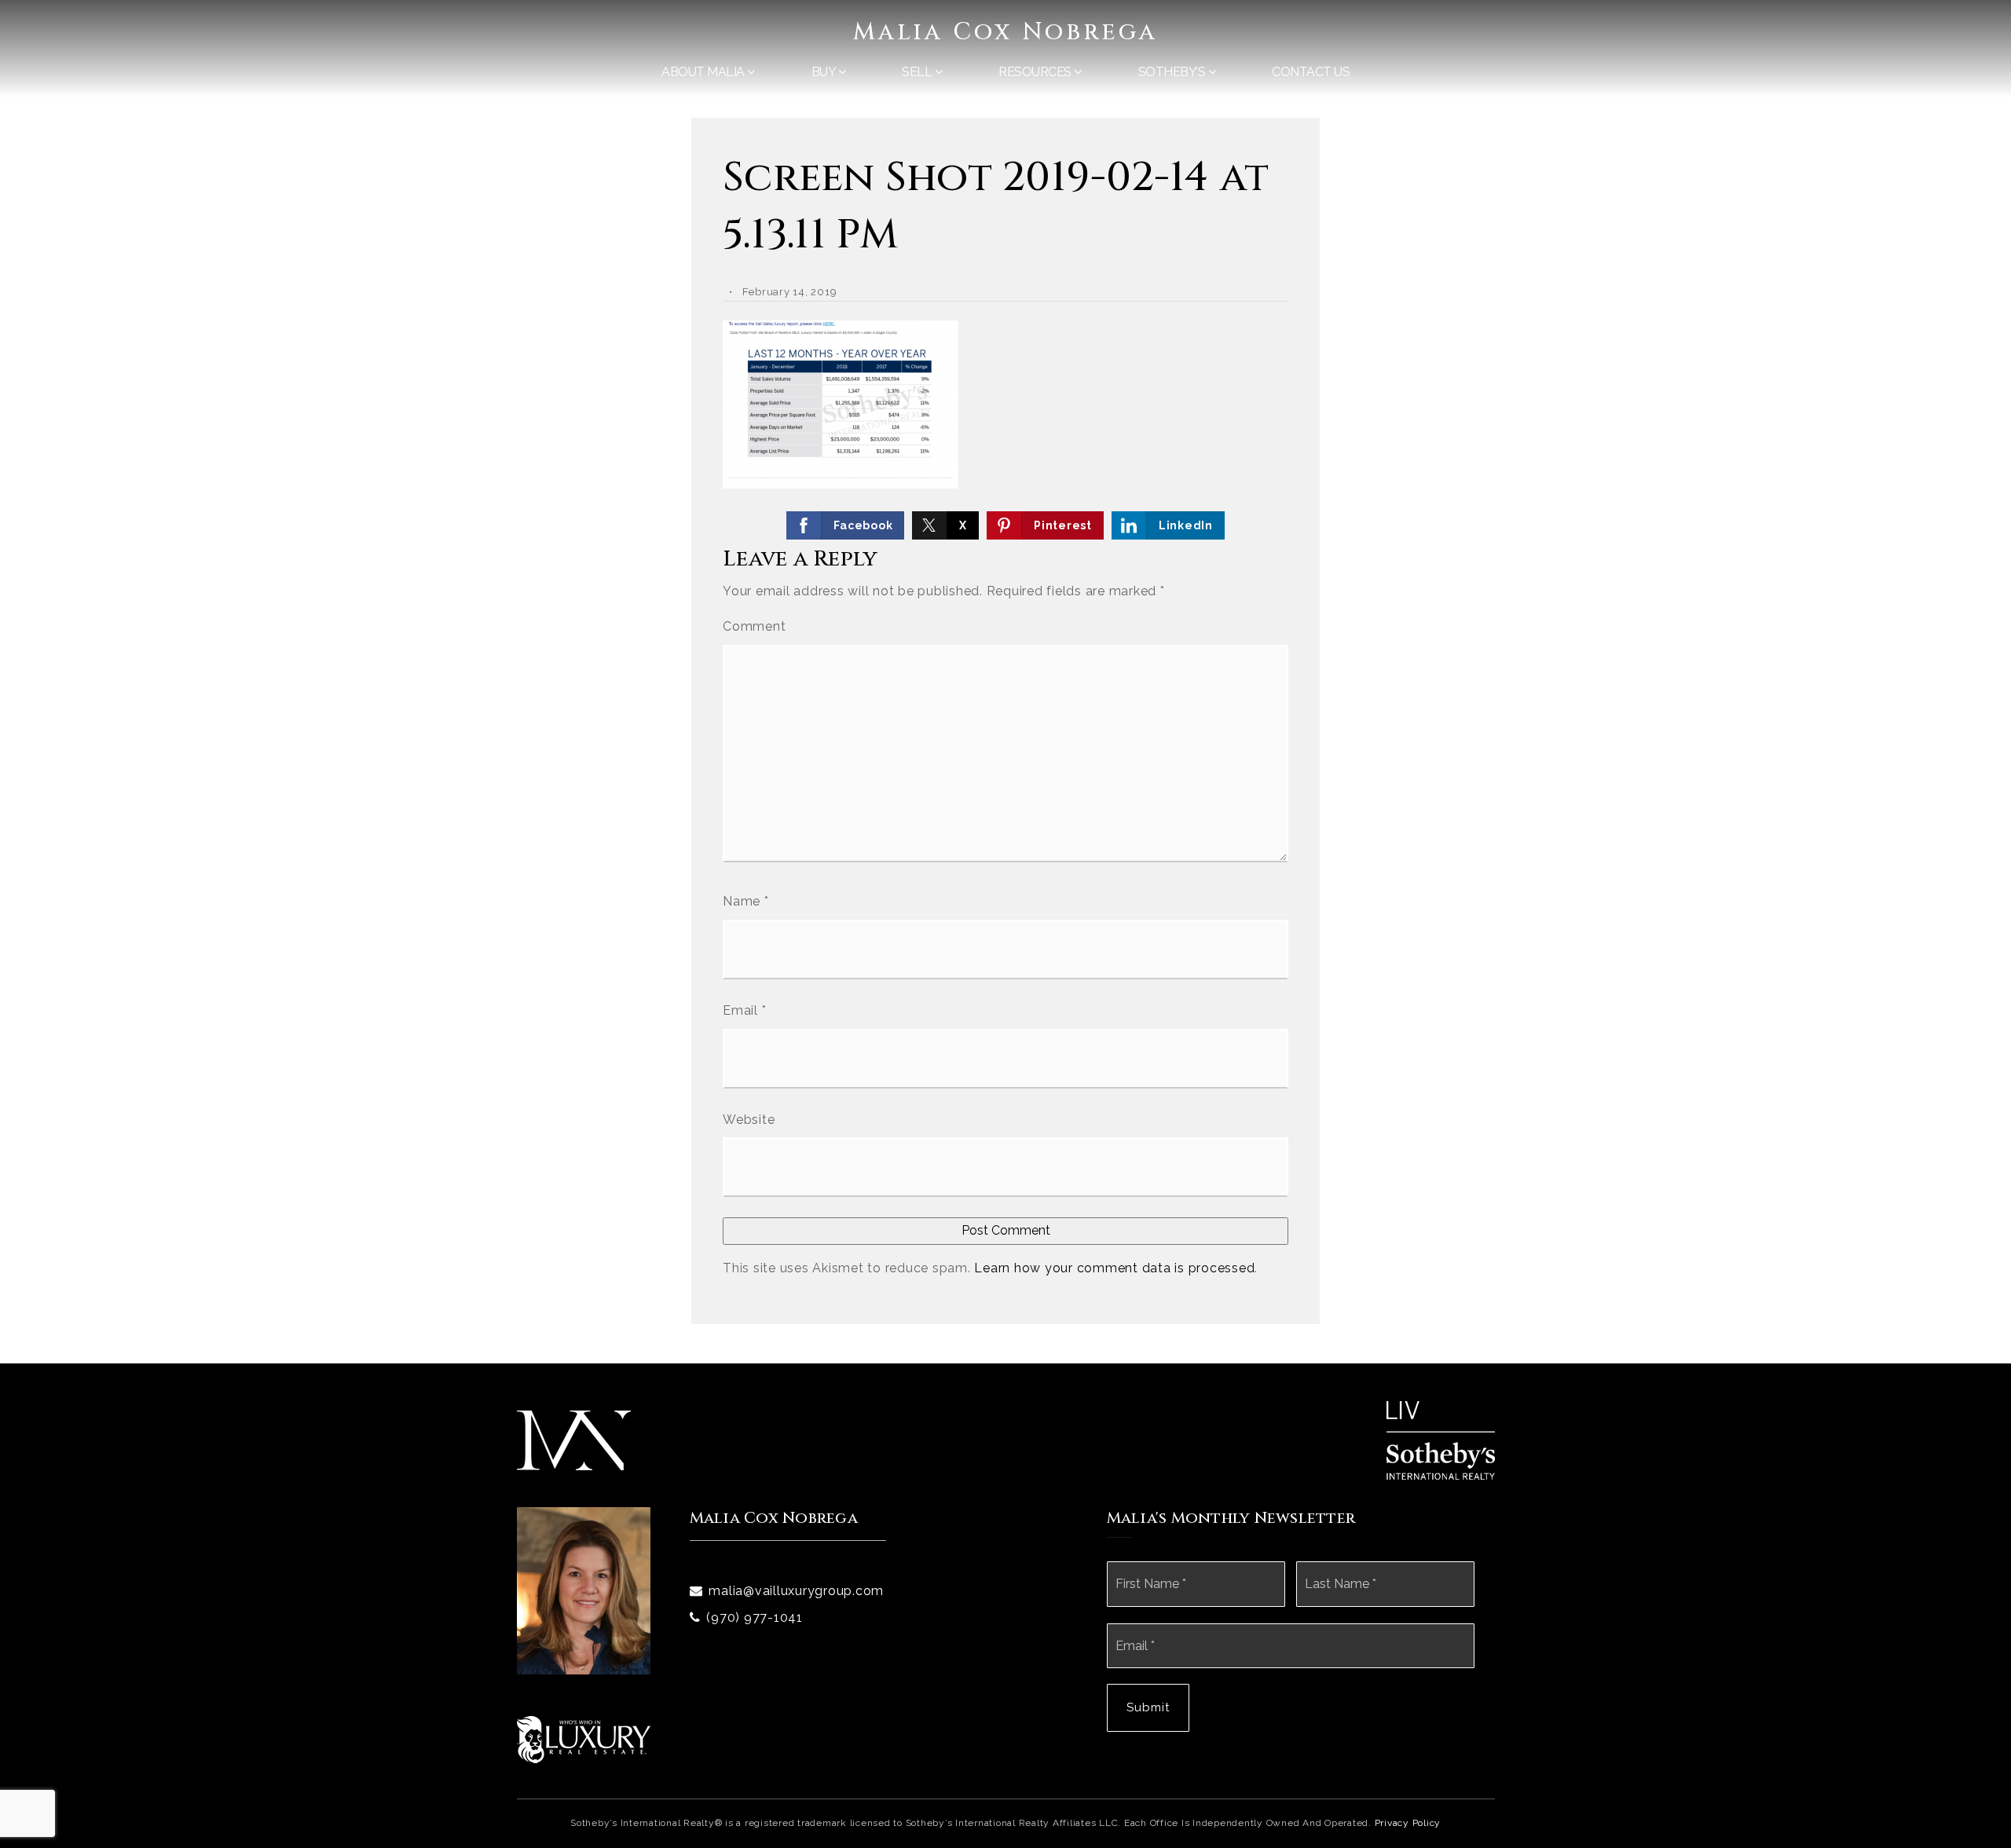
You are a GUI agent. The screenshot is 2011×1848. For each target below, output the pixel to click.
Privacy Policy (1408, 1823)
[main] (1005, 682)
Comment (754, 626)
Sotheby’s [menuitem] (1173, 72)
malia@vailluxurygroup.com (796, 1591)
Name (746, 901)
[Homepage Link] (574, 1439)
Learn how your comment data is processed (1114, 1268)
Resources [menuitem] (1036, 72)
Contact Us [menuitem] (1311, 72)
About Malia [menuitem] (704, 72)
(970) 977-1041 (755, 1617)
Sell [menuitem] (918, 72)
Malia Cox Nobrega (1005, 32)
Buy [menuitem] (825, 72)
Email (744, 1010)
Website (749, 1120)
